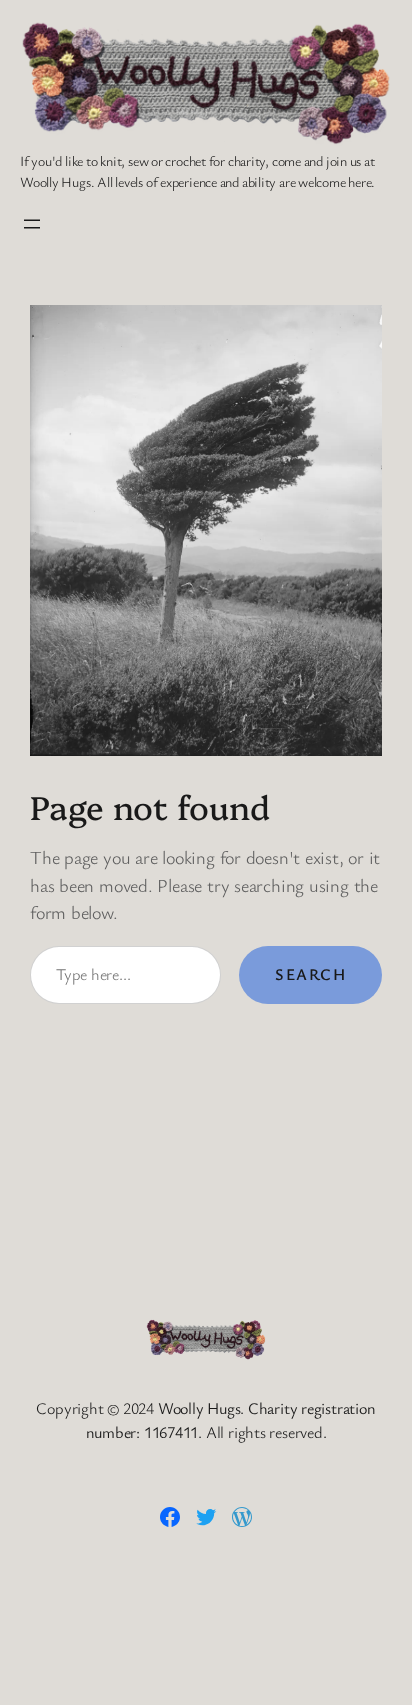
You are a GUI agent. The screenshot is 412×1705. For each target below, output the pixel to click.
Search (310, 974)
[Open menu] (32, 224)
